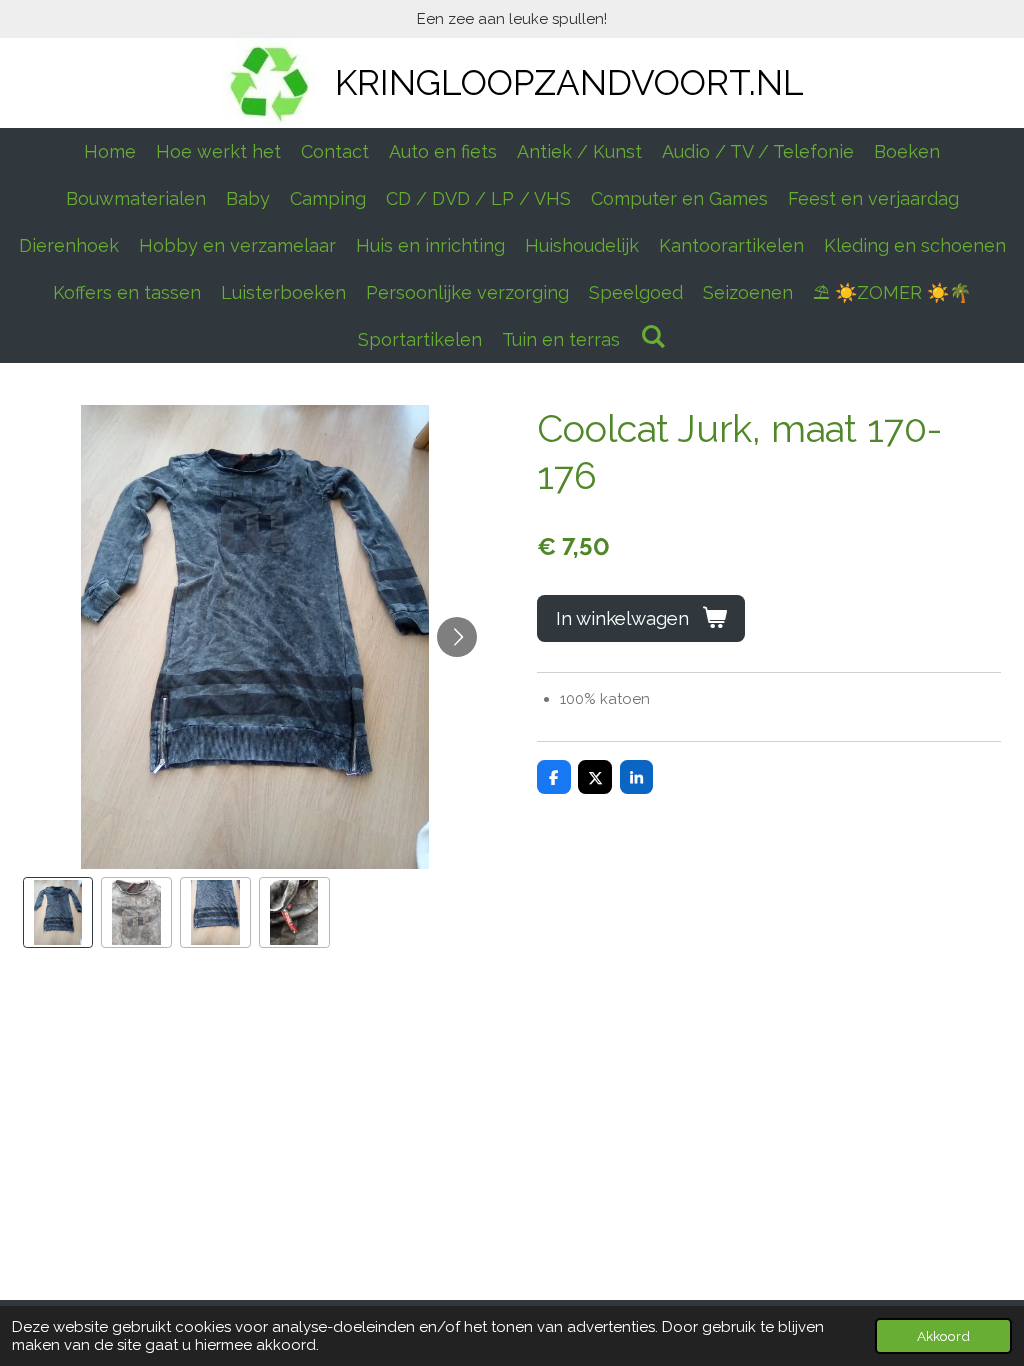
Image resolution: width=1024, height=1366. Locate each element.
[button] (58, 912)
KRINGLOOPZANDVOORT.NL (569, 82)
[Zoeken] (652, 336)
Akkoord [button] (943, 1336)
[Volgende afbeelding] (457, 637)
